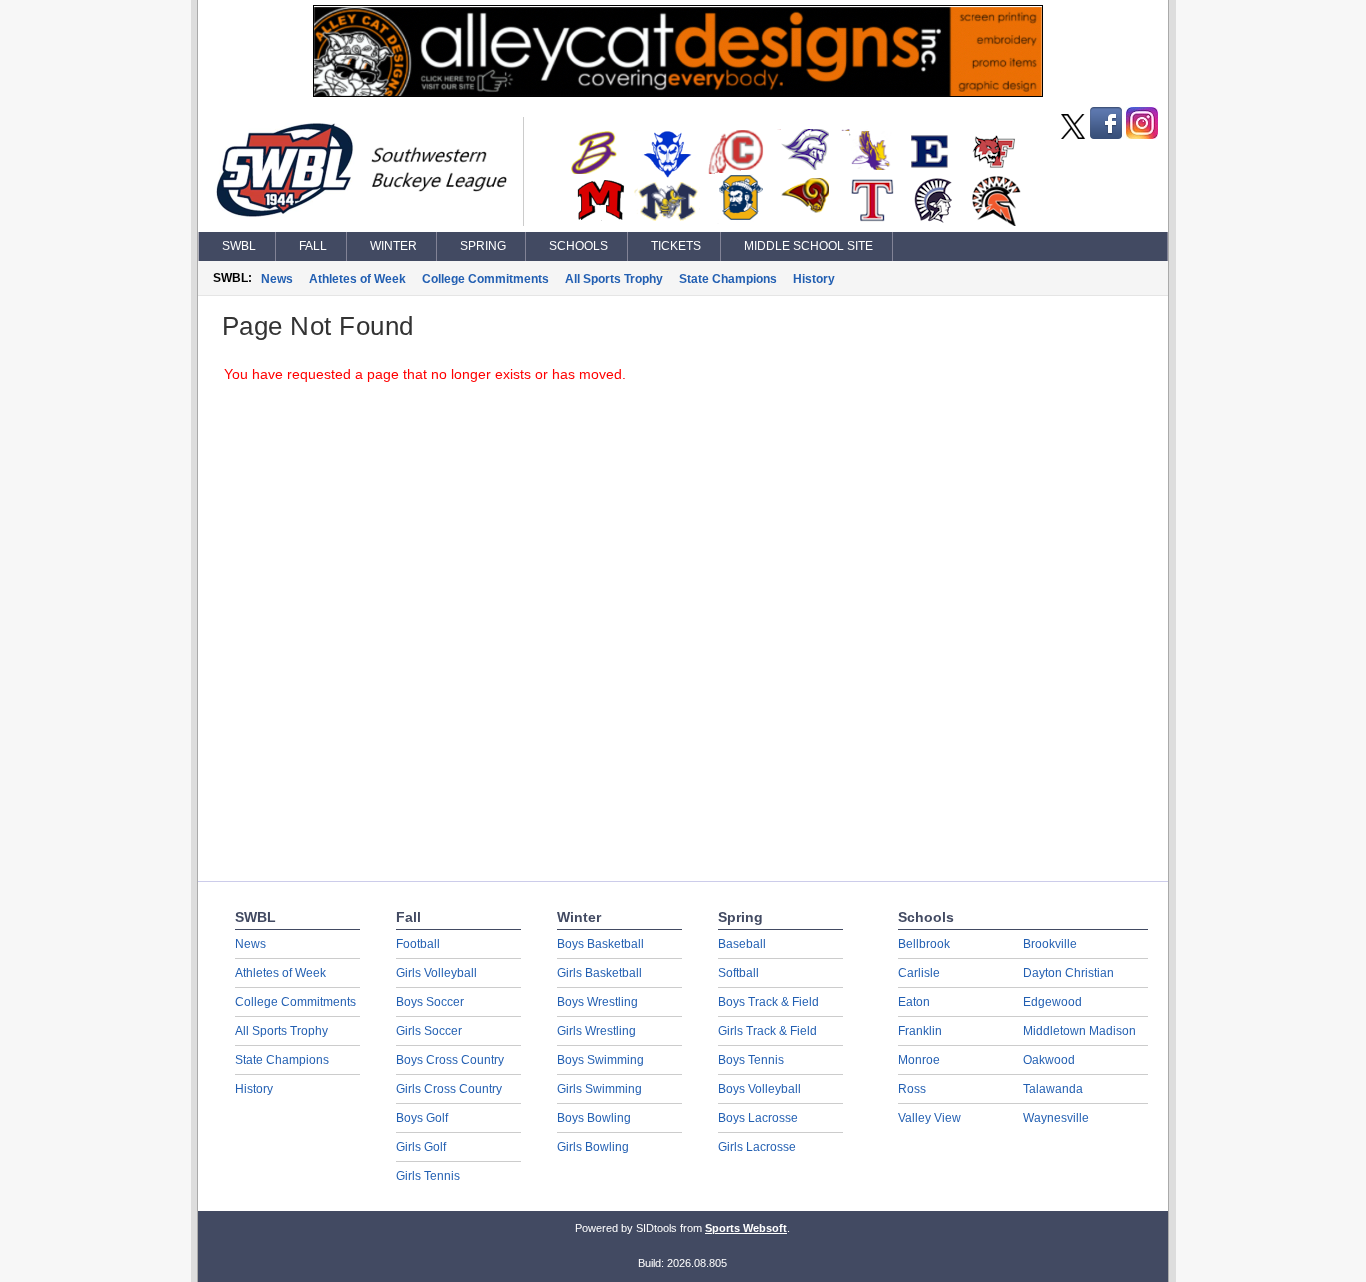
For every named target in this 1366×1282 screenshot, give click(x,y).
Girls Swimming (599, 1089)
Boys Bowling (594, 1118)
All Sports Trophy (614, 279)
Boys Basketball (600, 944)
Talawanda (1053, 1089)
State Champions (728, 279)
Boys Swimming (600, 1060)
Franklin (920, 1031)
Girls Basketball (599, 973)
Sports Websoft (746, 1228)
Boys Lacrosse (758, 1118)
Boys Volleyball (759, 1089)
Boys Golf (422, 1118)
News (277, 279)
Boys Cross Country (450, 1060)
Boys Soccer (430, 1002)
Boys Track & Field (768, 1002)
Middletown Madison (1079, 1031)
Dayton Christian (1068, 973)
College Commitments (485, 279)
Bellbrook (924, 944)
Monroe (919, 1060)
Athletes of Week (357, 279)
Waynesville (1056, 1118)
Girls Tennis (428, 1176)
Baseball (742, 944)
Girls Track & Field (767, 1031)
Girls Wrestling (596, 1031)
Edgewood (1052, 1002)
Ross (912, 1089)
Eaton (914, 1002)
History (814, 279)
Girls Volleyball (436, 973)
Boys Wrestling (597, 1002)
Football (418, 944)
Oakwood (1049, 1060)
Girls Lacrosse (757, 1147)
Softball (738, 973)
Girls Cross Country (449, 1089)
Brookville (1050, 944)
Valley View (929, 1118)
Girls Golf (421, 1147)
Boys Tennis (751, 1060)
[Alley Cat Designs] (678, 92)
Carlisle (919, 973)
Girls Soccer (429, 1031)
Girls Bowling (593, 1147)
